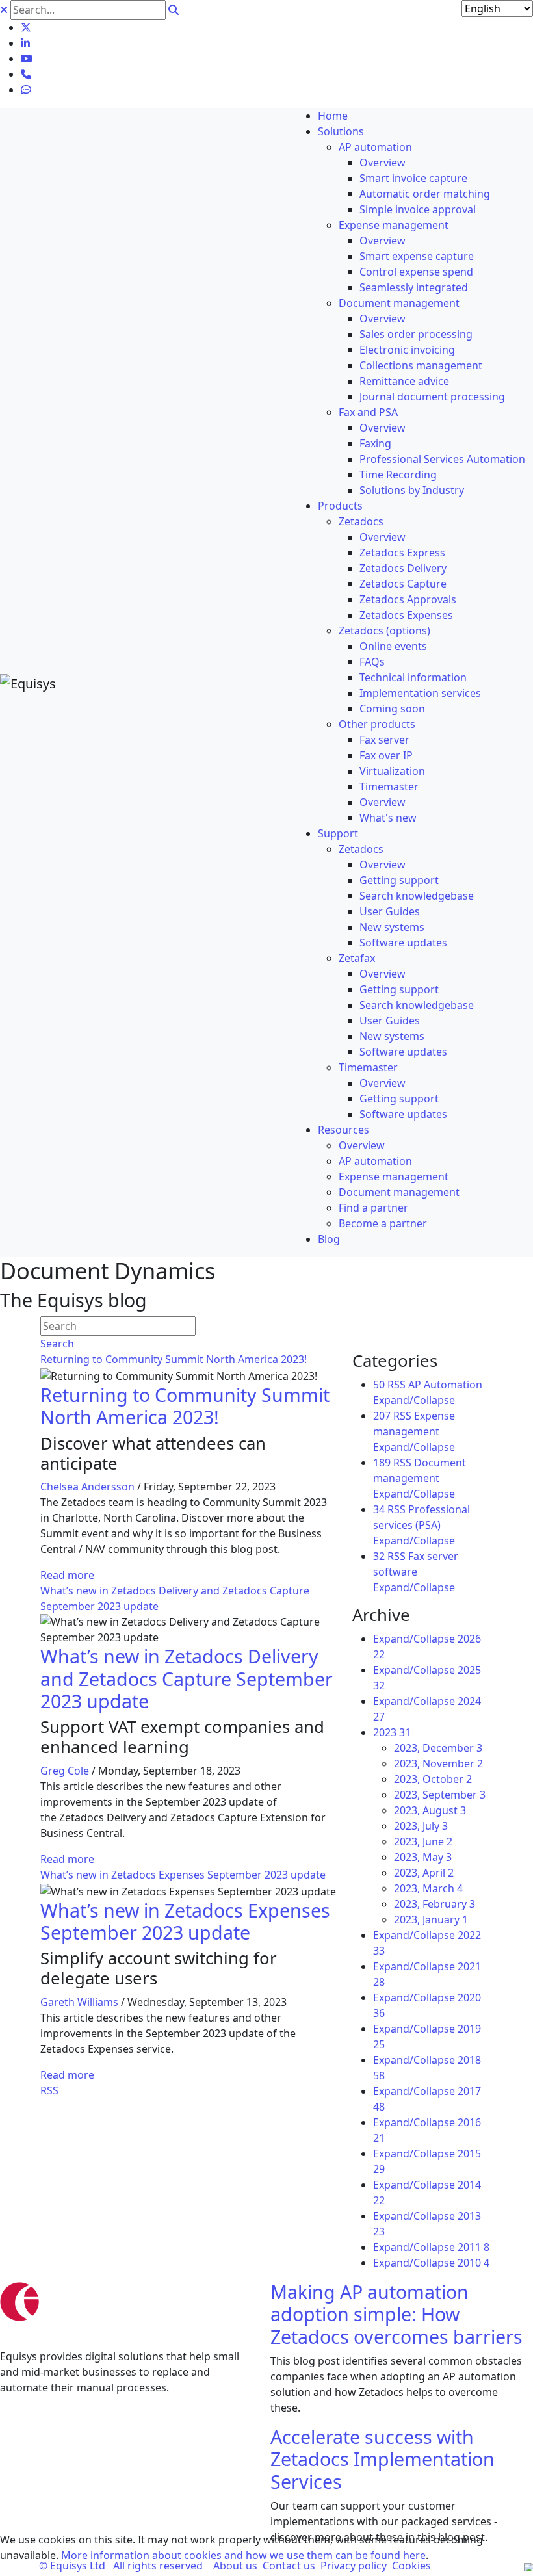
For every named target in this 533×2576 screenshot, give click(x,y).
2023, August (430, 1810)
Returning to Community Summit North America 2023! (174, 1359)
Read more (67, 1575)
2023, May (423, 1857)
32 (379, 1556)
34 (379, 1509)
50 (379, 1385)
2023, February (435, 1904)
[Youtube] (27, 59)
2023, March (428, 1888)
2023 (392, 1732)
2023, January (431, 1919)
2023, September (440, 1795)
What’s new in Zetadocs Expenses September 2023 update (183, 1875)
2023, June (423, 1841)
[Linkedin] (25, 43)
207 (382, 1416)
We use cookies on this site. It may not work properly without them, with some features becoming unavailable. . (241, 2547)
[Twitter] (26, 27)
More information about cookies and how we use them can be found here (243, 2555)
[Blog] (26, 90)
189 (382, 1463)
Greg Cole (65, 1771)
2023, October (433, 1779)
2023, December (438, 1748)
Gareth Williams (79, 2002)
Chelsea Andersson (87, 1487)
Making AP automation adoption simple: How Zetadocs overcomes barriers (396, 2314)
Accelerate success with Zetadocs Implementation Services (383, 2459)
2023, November (438, 1763)
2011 (474, 2247)
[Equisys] (28, 683)
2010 (474, 2263)
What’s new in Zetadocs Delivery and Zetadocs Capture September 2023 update (187, 1678)
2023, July (421, 1826)
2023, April (424, 1873)
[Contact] (26, 74)
